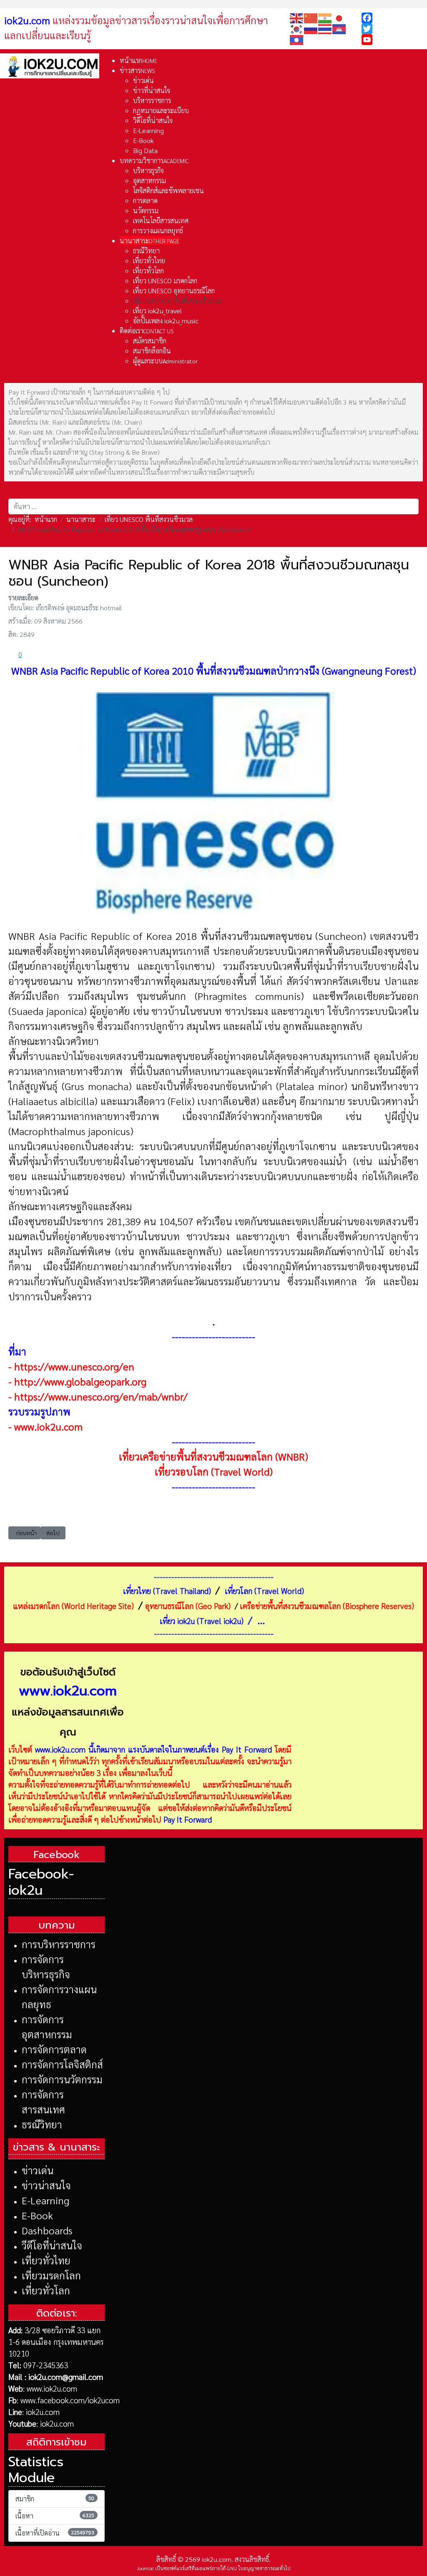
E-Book (37, 2215)
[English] (297, 17)
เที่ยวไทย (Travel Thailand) (167, 1591)
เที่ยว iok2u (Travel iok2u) (202, 1621)
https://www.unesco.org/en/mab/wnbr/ (101, 1396)
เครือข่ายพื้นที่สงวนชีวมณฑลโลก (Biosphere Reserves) (327, 1606)
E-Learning (45, 2200)
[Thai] (325, 28)
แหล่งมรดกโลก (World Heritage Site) (73, 1606)
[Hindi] (325, 17)
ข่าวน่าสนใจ (46, 2185)
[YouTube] (392, 40)
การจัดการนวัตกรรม (62, 2079)
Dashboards (47, 2230)
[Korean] (297, 28)
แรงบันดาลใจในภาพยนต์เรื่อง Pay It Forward (200, 1749)
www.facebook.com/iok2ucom (70, 2400)
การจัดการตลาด (54, 2049)
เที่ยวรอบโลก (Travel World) (214, 1471)
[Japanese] (339, 17)
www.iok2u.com (48, 1426)
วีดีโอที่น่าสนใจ (52, 2245)
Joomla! (145, 2568)
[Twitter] (392, 29)
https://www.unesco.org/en (74, 1366)
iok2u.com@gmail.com (66, 2377)
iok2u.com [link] (27, 20)
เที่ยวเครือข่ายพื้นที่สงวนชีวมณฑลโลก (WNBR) (213, 1456)
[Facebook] (392, 18)
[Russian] (311, 28)
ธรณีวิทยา (42, 2124)
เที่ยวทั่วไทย (46, 2260)
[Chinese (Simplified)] (311, 17)
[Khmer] (339, 28)
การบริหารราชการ (59, 1944)
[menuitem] (138, 60)
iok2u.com (43, 2412)
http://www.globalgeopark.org (80, 1381)
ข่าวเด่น (38, 2170)
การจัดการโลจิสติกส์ (62, 2064)
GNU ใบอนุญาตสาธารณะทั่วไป (259, 2568)
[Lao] (297, 39)
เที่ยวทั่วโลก (46, 2290)
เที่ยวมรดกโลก (51, 2275)
